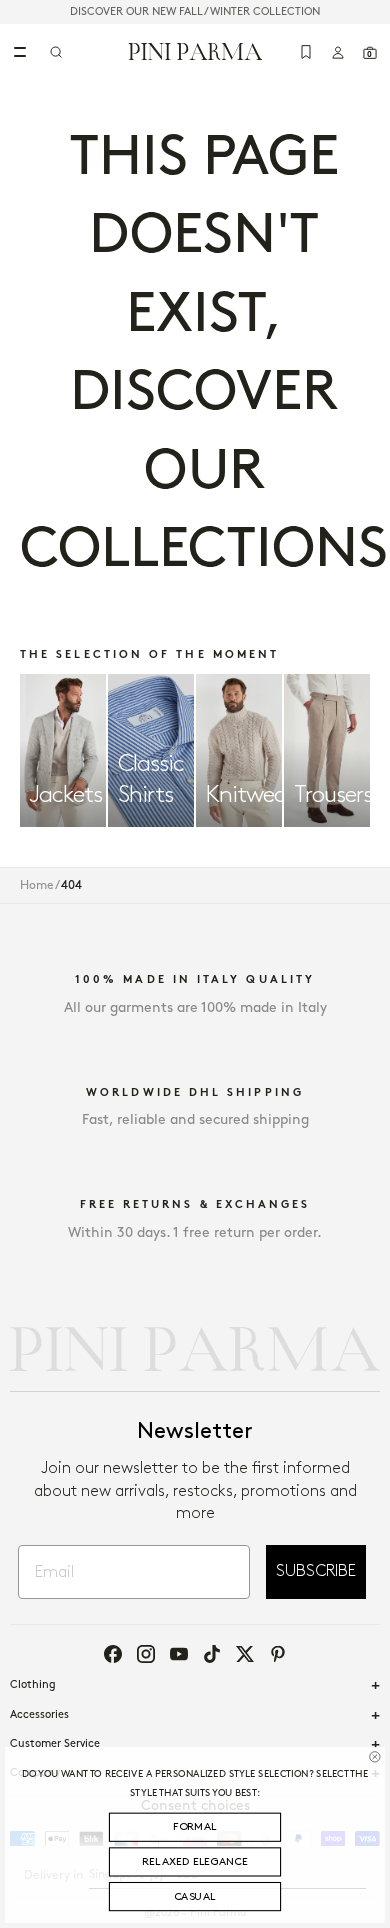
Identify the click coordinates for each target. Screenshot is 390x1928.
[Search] (56, 52)
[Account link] (338, 52)
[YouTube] (179, 1654)
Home (37, 885)
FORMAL (195, 1827)
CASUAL (195, 1897)
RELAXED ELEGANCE (195, 1862)
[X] (245, 1654)
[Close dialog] (374, 1756)
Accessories (39, 1715)
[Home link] (195, 51)
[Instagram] (146, 1654)
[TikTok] (212, 1654)
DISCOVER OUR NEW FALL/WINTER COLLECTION (195, 12)
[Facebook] (113, 1654)
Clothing (33, 1685)
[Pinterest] (278, 1654)
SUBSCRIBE (316, 1571)
